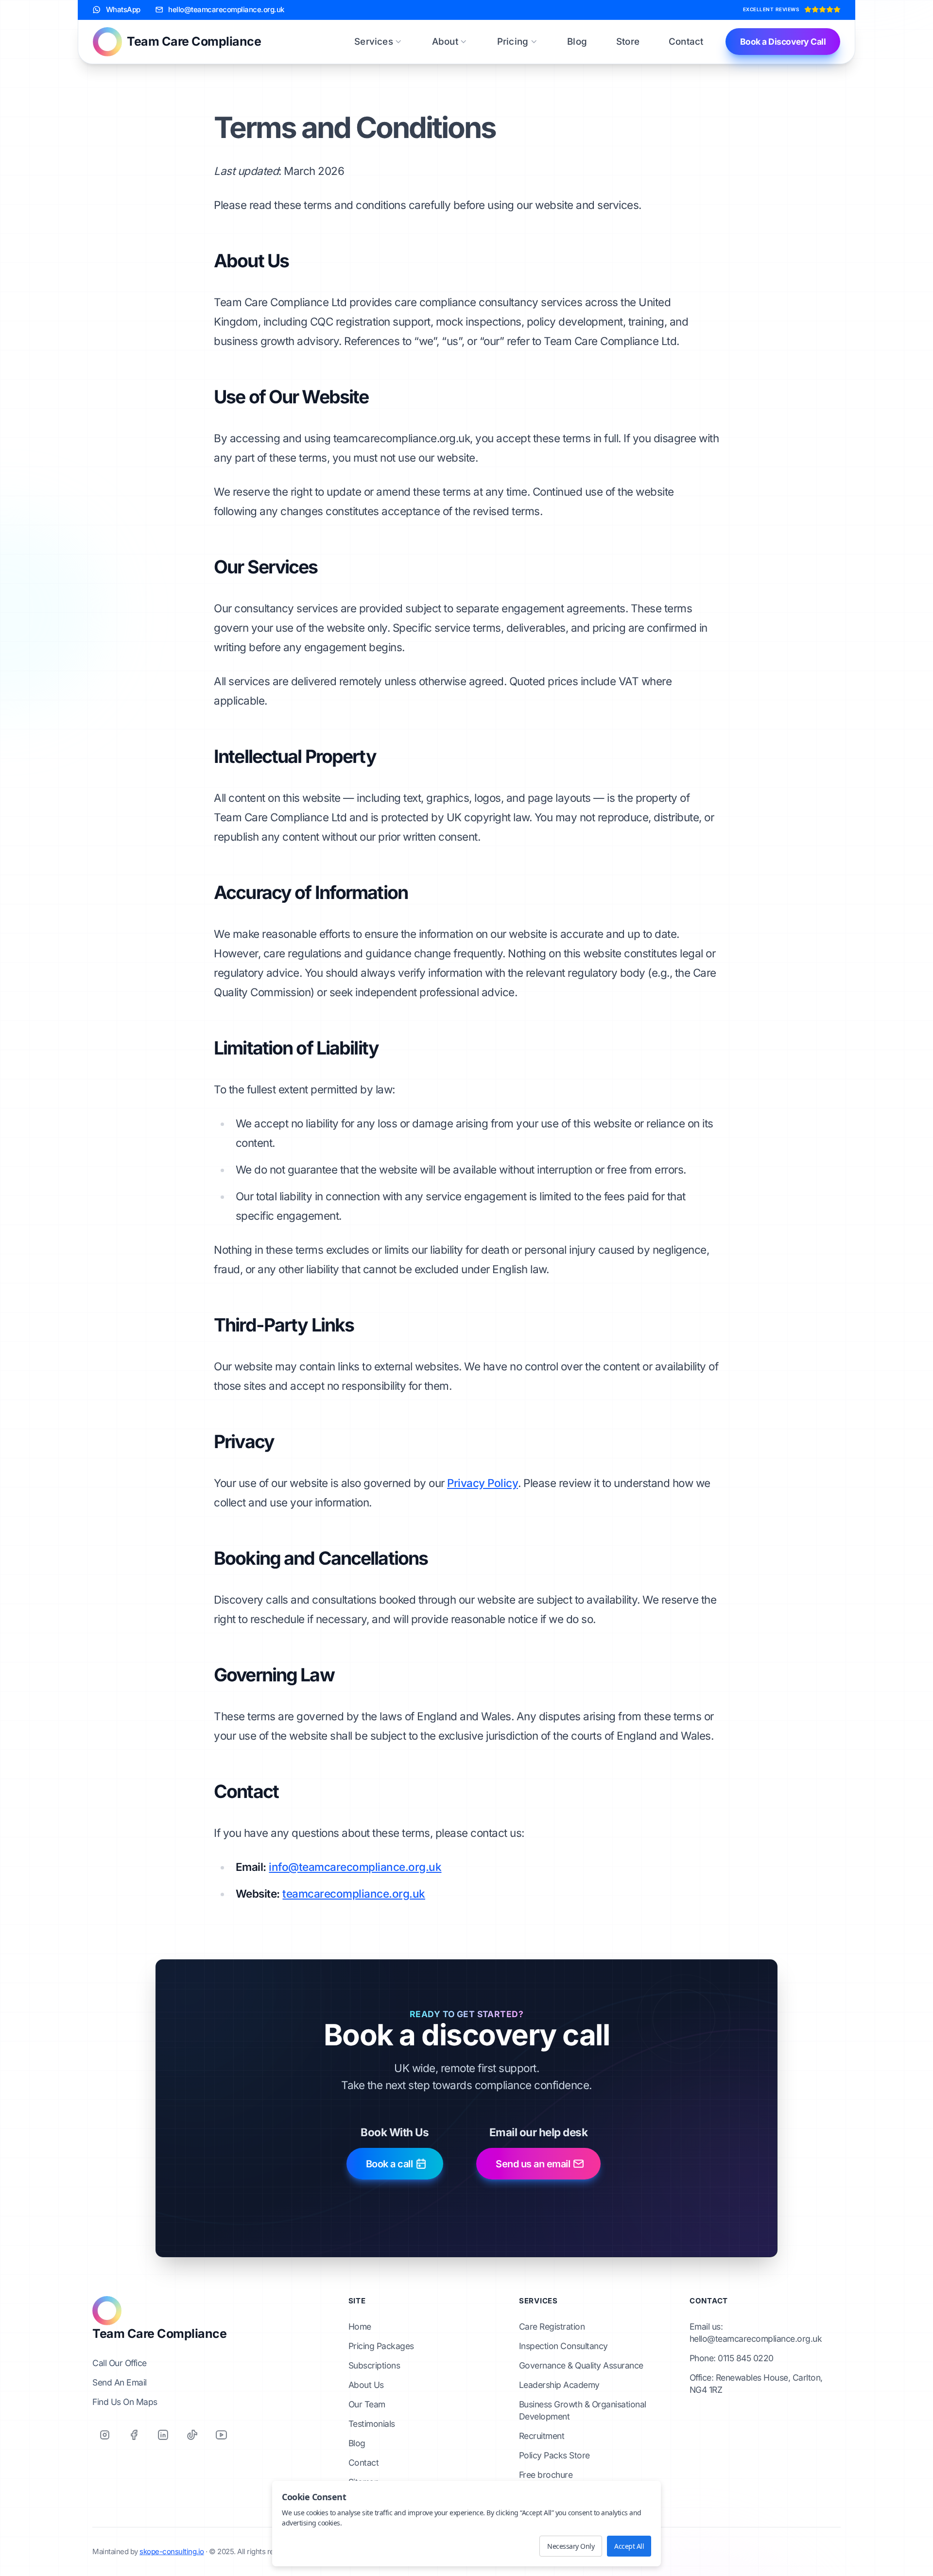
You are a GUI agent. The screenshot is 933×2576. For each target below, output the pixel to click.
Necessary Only (571, 2546)
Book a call (389, 2164)
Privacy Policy (483, 1483)
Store (628, 42)
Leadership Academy (559, 2385)
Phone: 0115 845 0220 (732, 2358)
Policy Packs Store (554, 2455)
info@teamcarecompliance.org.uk (355, 1867)
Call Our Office (120, 2363)
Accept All (629, 2546)
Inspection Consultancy (563, 2346)
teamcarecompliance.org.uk (354, 1893)
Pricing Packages (381, 2346)
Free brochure (546, 2475)
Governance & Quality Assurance (581, 2365)
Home (360, 2326)
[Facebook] (134, 2435)
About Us (366, 2385)
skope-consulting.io (172, 2551)
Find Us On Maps (125, 2402)
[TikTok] (192, 2435)
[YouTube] (221, 2435)
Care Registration (552, 2326)
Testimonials (372, 2424)
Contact (686, 42)
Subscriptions (374, 2365)
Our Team (367, 2404)
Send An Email (120, 2382)
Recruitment (542, 2436)
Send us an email (533, 2164)
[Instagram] (104, 2435)
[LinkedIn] (163, 2435)
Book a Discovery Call (783, 42)
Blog (577, 42)
